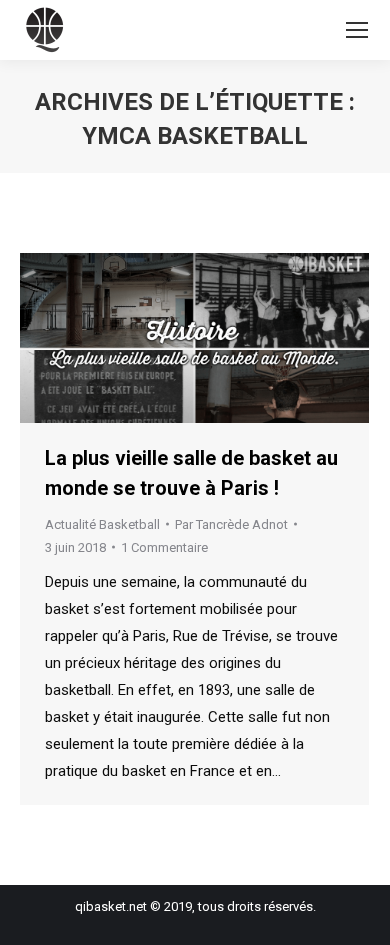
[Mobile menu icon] (357, 30)
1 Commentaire (164, 547)
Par (231, 524)
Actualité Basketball (102, 524)
